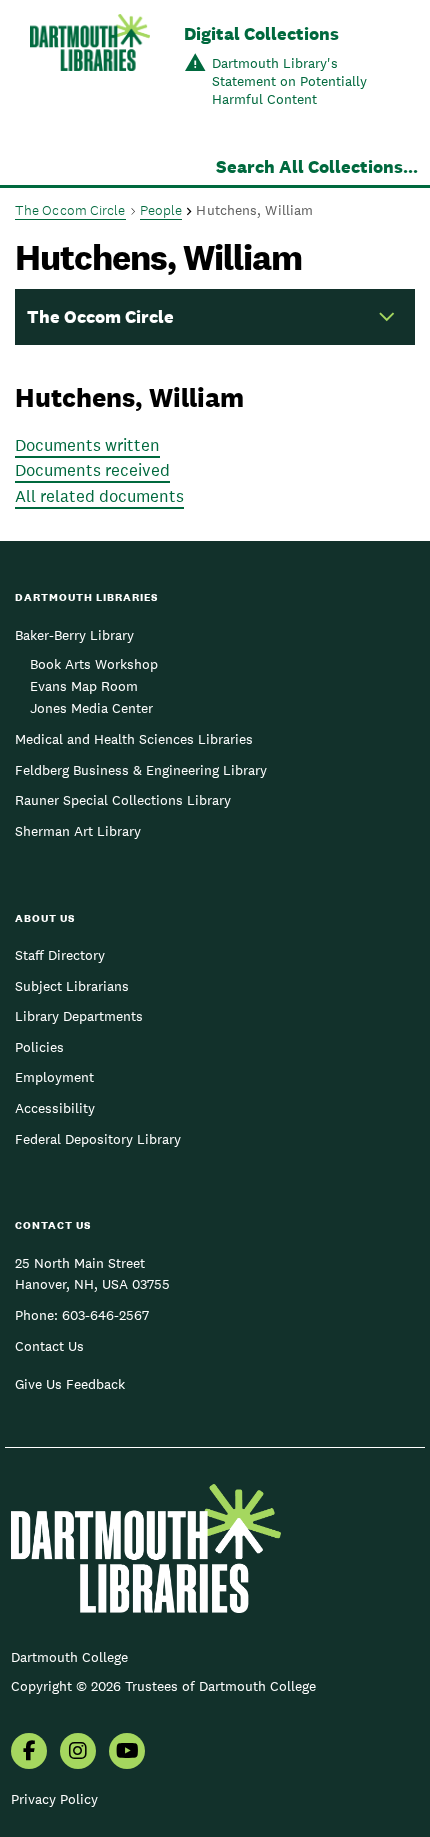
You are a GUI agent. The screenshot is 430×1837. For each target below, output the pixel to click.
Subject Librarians (72, 986)
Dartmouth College (69, 1657)
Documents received (92, 470)
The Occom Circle (70, 210)
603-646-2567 (105, 1315)
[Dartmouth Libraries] (90, 67)
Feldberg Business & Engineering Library (141, 770)
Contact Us (49, 1346)
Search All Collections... (317, 166)
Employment (54, 1077)
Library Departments (79, 1016)
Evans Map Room (84, 686)
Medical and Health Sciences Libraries (134, 739)
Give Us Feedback (70, 1384)
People (161, 210)
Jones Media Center (91, 708)
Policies (39, 1047)
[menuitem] (29, 1753)
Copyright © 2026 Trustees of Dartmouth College (163, 1686)
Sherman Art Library (78, 831)
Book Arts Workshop (94, 664)
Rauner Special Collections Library (123, 800)
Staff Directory (60, 955)
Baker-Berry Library (74, 635)
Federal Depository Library (98, 1139)
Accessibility (55, 1108)
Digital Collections (261, 33)
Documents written (87, 445)
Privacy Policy (54, 1799)
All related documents (99, 496)
